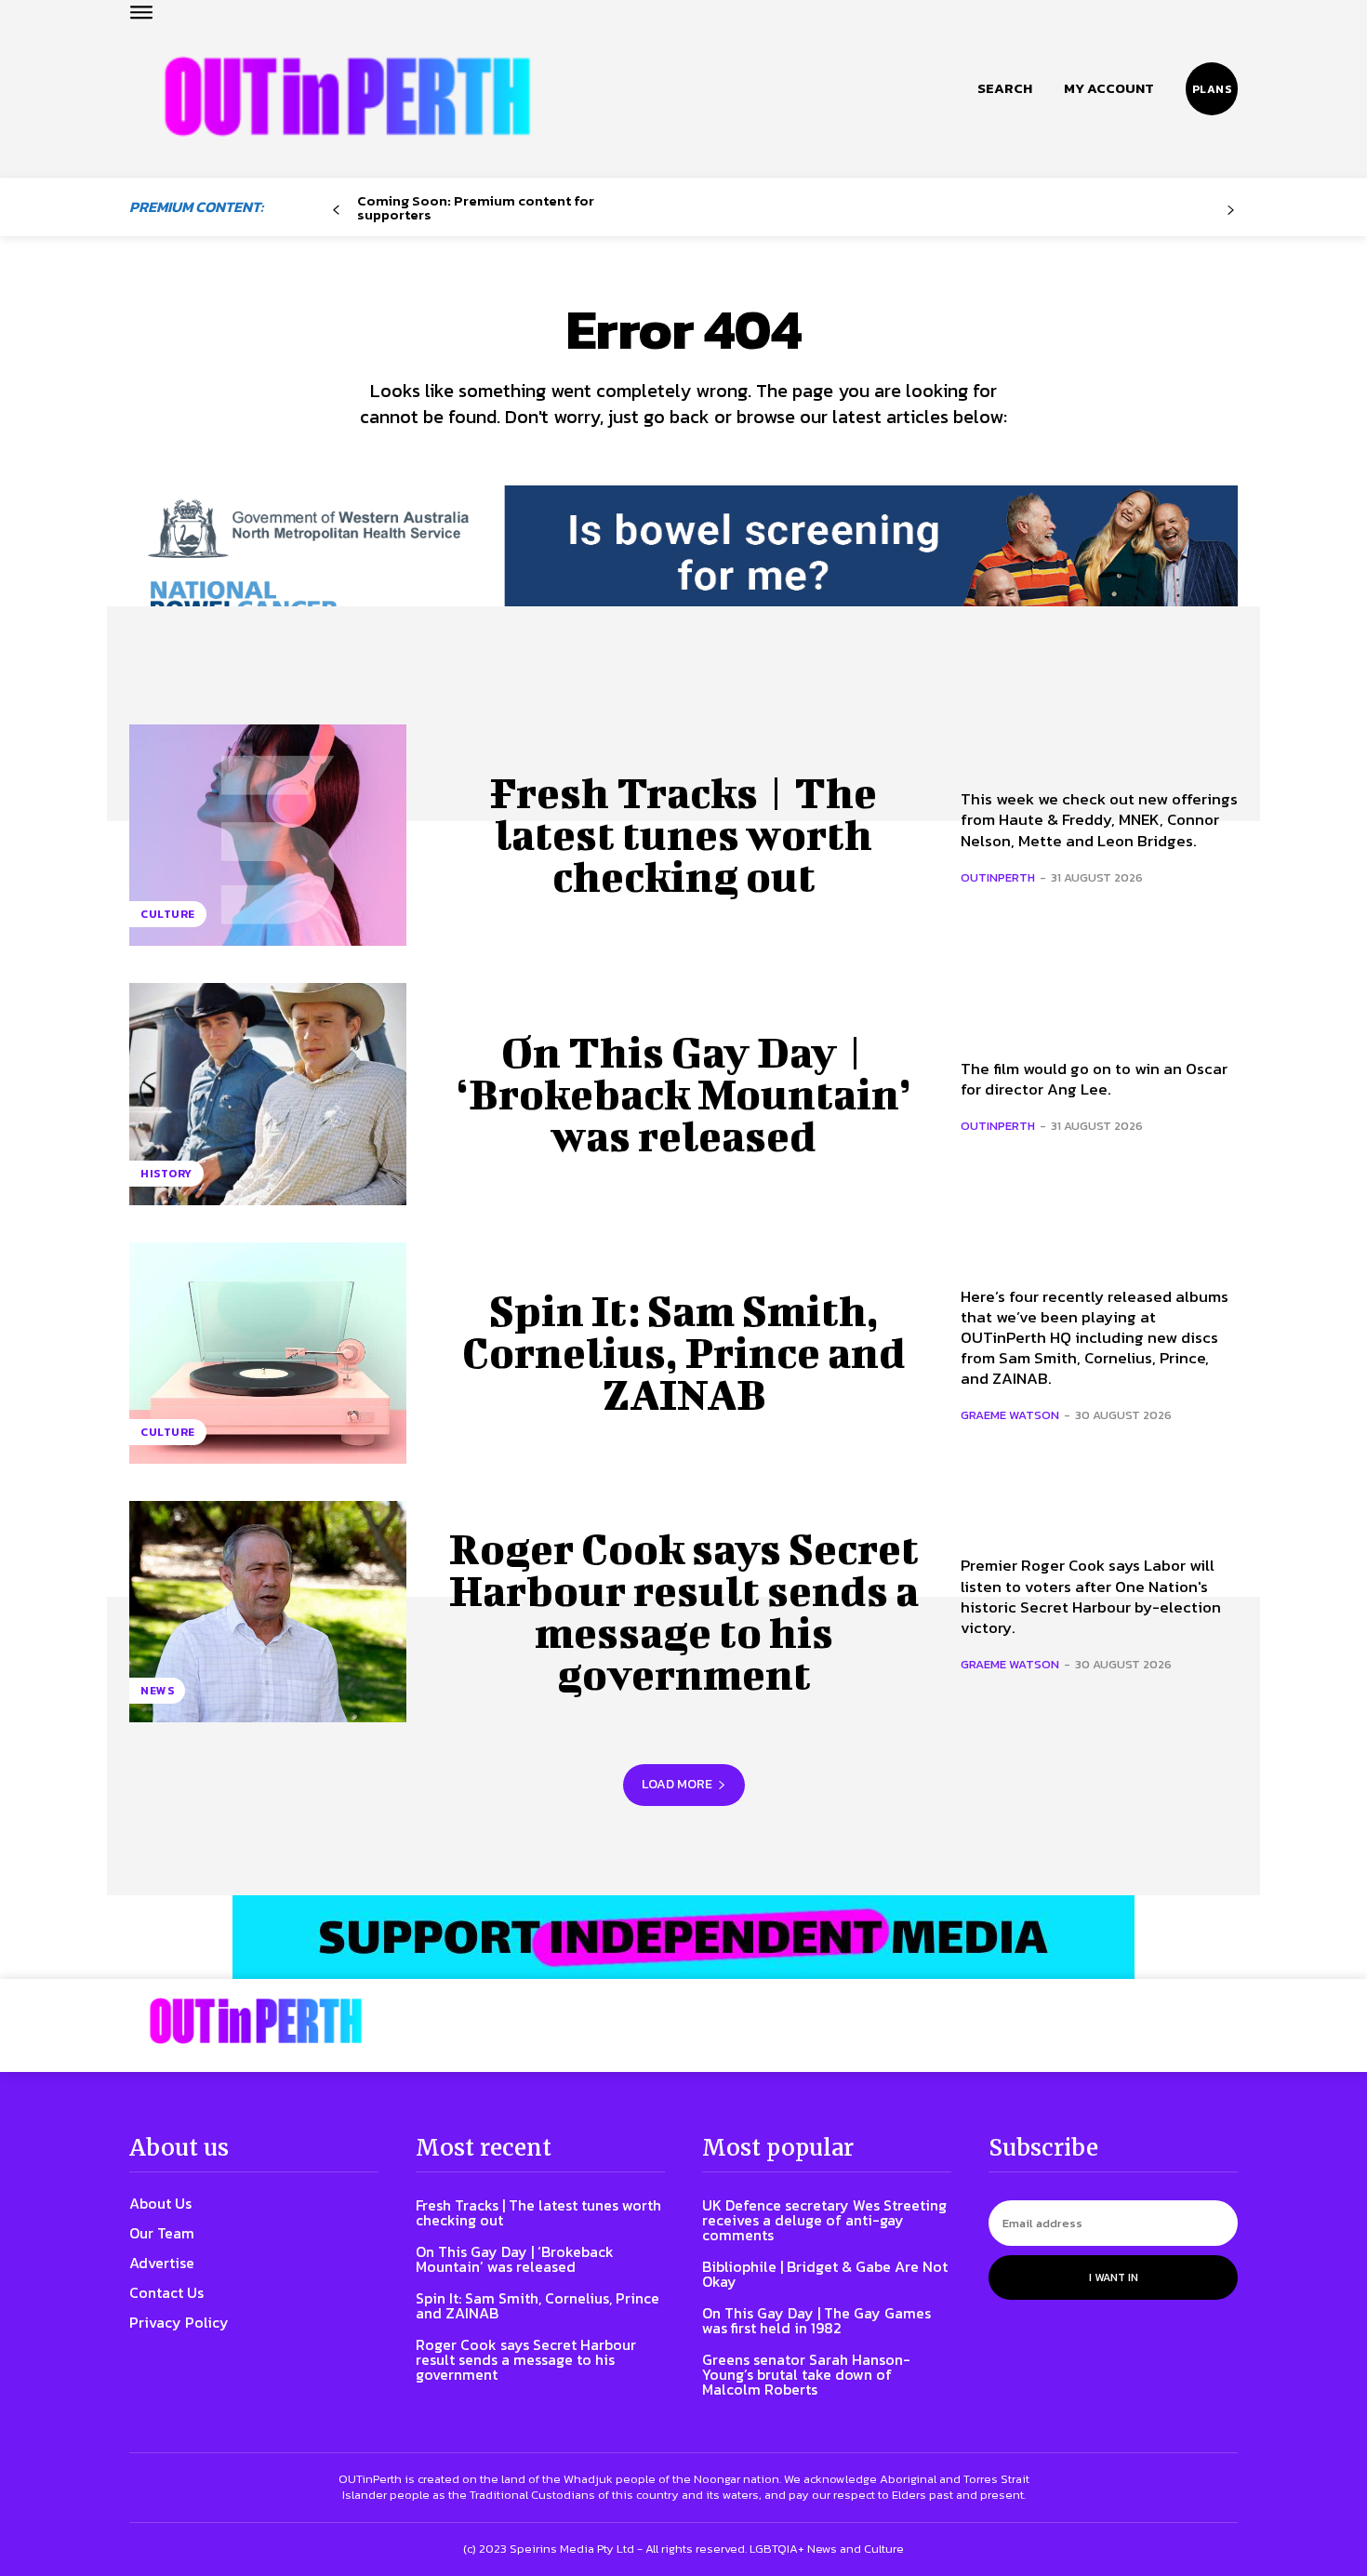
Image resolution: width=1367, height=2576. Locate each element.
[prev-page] (336, 211)
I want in (1114, 2277)
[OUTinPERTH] (347, 96)
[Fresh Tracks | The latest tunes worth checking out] (268, 835)
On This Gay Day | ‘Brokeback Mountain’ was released (684, 1094)
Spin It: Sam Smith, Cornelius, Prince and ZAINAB (684, 1352)
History (166, 1174)
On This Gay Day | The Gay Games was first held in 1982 (816, 2320)
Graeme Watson (1010, 1415)
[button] (1005, 88)
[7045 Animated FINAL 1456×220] (683, 569)
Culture (168, 914)
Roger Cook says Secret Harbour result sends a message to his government (684, 1611)
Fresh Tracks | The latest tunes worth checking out (683, 834)
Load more (677, 1784)
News (157, 1691)
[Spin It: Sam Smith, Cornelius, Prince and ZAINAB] (268, 1353)
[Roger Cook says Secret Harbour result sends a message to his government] (268, 1612)
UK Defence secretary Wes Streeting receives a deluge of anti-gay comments (824, 2220)
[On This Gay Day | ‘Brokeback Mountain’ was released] (268, 1094)
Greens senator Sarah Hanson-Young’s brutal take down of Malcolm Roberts (806, 2374)
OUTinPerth (998, 877)
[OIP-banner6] (683, 1937)
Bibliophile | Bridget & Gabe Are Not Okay (825, 2274)
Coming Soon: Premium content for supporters (476, 207)
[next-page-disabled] (1231, 211)
